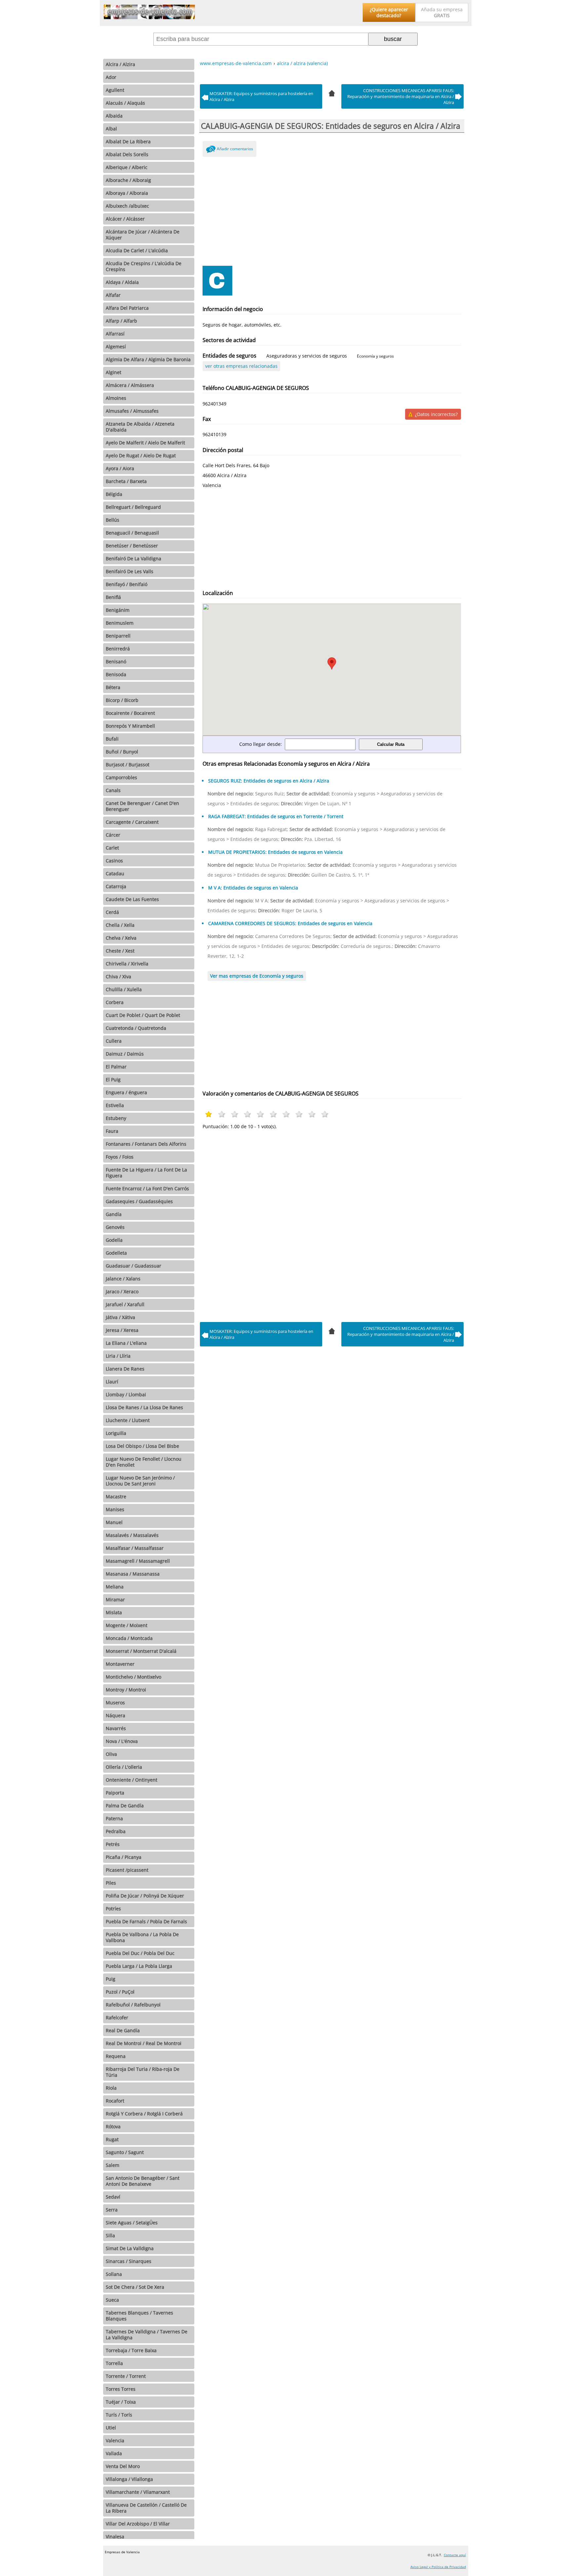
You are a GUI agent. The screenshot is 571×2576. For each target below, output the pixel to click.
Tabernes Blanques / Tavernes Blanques (139, 2316)
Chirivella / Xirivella (127, 964)
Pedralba (116, 1831)
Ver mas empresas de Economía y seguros (257, 976)
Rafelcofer (117, 2018)
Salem (113, 2165)
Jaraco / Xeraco (122, 1291)
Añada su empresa (442, 12)
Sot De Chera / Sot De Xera (135, 2287)
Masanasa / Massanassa (133, 1574)
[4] (332, 92)
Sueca (112, 2300)
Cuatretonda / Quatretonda (136, 1028)
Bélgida (114, 494)
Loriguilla (116, 1433)
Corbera (115, 1002)
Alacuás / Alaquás (125, 103)
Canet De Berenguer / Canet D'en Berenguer (142, 806)
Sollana (114, 2274)
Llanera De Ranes (125, 1369)
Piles (111, 1883)
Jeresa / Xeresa (122, 1330)
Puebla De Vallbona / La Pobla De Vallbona (142, 1937)
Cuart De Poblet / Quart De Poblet (143, 1015)
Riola (111, 2088)
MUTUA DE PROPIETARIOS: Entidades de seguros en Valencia (275, 852)
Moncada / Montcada (129, 1638)
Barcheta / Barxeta (126, 481)
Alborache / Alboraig (128, 180)
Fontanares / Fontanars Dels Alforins (146, 1144)
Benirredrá (118, 649)
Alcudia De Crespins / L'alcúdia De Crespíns (144, 266)
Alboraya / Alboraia (127, 193)
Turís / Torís (119, 2415)
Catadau (115, 873)
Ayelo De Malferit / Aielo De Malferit (145, 443)
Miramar (115, 1600)
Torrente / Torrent (126, 2376)
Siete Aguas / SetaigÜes (132, 2223)
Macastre (116, 1497)
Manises (115, 1509)
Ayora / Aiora (120, 468)
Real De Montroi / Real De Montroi (144, 2043)
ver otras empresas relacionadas (241, 366)
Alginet (114, 372)
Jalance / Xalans (123, 1279)
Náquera (115, 1715)
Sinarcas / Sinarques (129, 2261)
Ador (111, 77)
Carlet (112, 848)
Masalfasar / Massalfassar (135, 1548)
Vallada (114, 2453)
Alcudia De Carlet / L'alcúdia (137, 250)
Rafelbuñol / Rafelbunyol (133, 2005)
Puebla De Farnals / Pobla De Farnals (146, 1921)
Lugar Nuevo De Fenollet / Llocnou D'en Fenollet (144, 1462)
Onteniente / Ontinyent (132, 1780)
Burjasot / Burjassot (128, 765)
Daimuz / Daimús (125, 1054)
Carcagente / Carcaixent (132, 822)
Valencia (115, 2440)
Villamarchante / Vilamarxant (138, 2492)
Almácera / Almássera (130, 385)
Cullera (114, 1041)
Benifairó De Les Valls (130, 571)
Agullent (115, 90)
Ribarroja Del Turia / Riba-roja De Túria (143, 2072)
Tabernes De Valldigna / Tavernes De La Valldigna (147, 2334)
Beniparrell (118, 636)
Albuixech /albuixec (127, 206)
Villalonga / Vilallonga (129, 2479)
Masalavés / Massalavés (132, 1535)
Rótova (113, 2126)
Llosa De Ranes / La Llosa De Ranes (144, 1407)
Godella (114, 1240)
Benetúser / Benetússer (132, 546)
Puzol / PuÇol (120, 1992)
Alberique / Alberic (127, 167)
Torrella (114, 2363)
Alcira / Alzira (120, 64)
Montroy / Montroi (126, 1690)
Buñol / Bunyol (122, 752)
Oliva (111, 1754)
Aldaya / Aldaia (122, 282)
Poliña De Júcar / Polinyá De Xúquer (145, 1896)
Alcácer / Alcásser (125, 219)
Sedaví (113, 2197)
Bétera (113, 687)
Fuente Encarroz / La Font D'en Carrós (147, 1188)
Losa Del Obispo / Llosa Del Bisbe (142, 1446)
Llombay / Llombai (126, 1394)
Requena (116, 2056)
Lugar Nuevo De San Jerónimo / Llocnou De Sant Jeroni (140, 1481)
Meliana (115, 1587)
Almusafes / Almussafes (132, 411)
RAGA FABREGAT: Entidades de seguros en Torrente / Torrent (276, 816)
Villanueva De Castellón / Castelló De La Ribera (146, 2508)
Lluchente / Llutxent (128, 1420)
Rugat (112, 2139)
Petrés (113, 1844)
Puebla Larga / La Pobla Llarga (139, 1966)
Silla (110, 2235)
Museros (115, 1703)
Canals (113, 790)
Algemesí (116, 347)
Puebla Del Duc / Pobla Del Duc (140, 1953)
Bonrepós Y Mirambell (130, 726)
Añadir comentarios (235, 149)
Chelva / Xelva (121, 938)
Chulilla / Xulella (124, 989)
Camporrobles (121, 777)
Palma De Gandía (125, 1806)
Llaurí (112, 1382)
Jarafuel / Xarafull (125, 1304)
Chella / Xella (120, 925)
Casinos (114, 861)
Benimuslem (120, 623)
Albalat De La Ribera (128, 141)
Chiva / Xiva (118, 976)
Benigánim (118, 610)
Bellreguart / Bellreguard (133, 507)
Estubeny (116, 1118)
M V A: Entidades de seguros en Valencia (253, 888)
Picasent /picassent (127, 1870)
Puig (111, 1979)
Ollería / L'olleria (124, 1767)
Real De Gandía (123, 2030)
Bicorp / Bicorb (122, 700)
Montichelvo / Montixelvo (133, 1677)
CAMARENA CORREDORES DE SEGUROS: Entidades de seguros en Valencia (290, 923)
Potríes (113, 1909)
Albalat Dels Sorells (127, 154)
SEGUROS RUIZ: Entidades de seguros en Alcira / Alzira (269, 781)
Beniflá (113, 597)
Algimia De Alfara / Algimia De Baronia (148, 359)
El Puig (113, 1079)
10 (325, 1114)
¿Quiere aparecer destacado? (389, 12)
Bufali (112, 739)
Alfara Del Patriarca (127, 308)
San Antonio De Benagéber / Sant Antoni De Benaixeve (143, 2181)
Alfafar (113, 295)
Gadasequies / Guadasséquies (139, 1201)
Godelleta (116, 1253)
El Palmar (116, 1067)
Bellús (113, 520)
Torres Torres (121, 2389)
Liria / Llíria (118, 1356)
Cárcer (113, 835)
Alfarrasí (115, 334)
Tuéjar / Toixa (121, 2402)
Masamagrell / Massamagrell (138, 1561)
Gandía (114, 1214)
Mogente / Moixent (127, 1625)
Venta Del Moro (123, 2466)
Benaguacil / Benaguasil (132, 533)
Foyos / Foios (120, 1157)
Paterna (114, 1818)
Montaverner (120, 1664)
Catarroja (116, 886)
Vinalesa (115, 2537)
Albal (111, 129)
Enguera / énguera (126, 1092)
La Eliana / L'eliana (126, 1343)
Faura (112, 1131)
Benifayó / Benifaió (127, 584)
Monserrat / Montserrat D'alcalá (141, 1651)
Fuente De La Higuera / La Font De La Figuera (146, 1173)
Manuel (114, 1522)
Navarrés (116, 1728)
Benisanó (116, 661)
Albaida (114, 116)
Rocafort (115, 2101)
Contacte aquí (455, 2555)
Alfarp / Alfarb (121, 321)
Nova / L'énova (122, 1741)
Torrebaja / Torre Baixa (131, 2350)
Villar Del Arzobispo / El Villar (138, 2524)
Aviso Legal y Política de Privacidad (438, 2567)
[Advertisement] (332, 210)
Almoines (116, 398)
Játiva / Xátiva (120, 1317)
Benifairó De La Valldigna (133, 558)
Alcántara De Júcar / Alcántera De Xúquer (143, 235)
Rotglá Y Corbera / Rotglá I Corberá (144, 2114)
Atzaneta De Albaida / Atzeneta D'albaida (140, 427)
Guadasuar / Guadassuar (133, 1266)
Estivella (115, 1105)
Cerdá (112, 912)
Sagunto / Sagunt (125, 2152)
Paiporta (115, 1793)
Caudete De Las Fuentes (132, 899)
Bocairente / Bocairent (130, 713)
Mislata (114, 1612)
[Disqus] (332, 1224)
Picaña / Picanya (124, 1857)
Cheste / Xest (120, 951)
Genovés (115, 1227)
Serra (112, 2210)
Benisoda (116, 674)
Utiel (111, 2428)
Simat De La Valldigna (130, 2248)
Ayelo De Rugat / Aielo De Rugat (141, 455)
